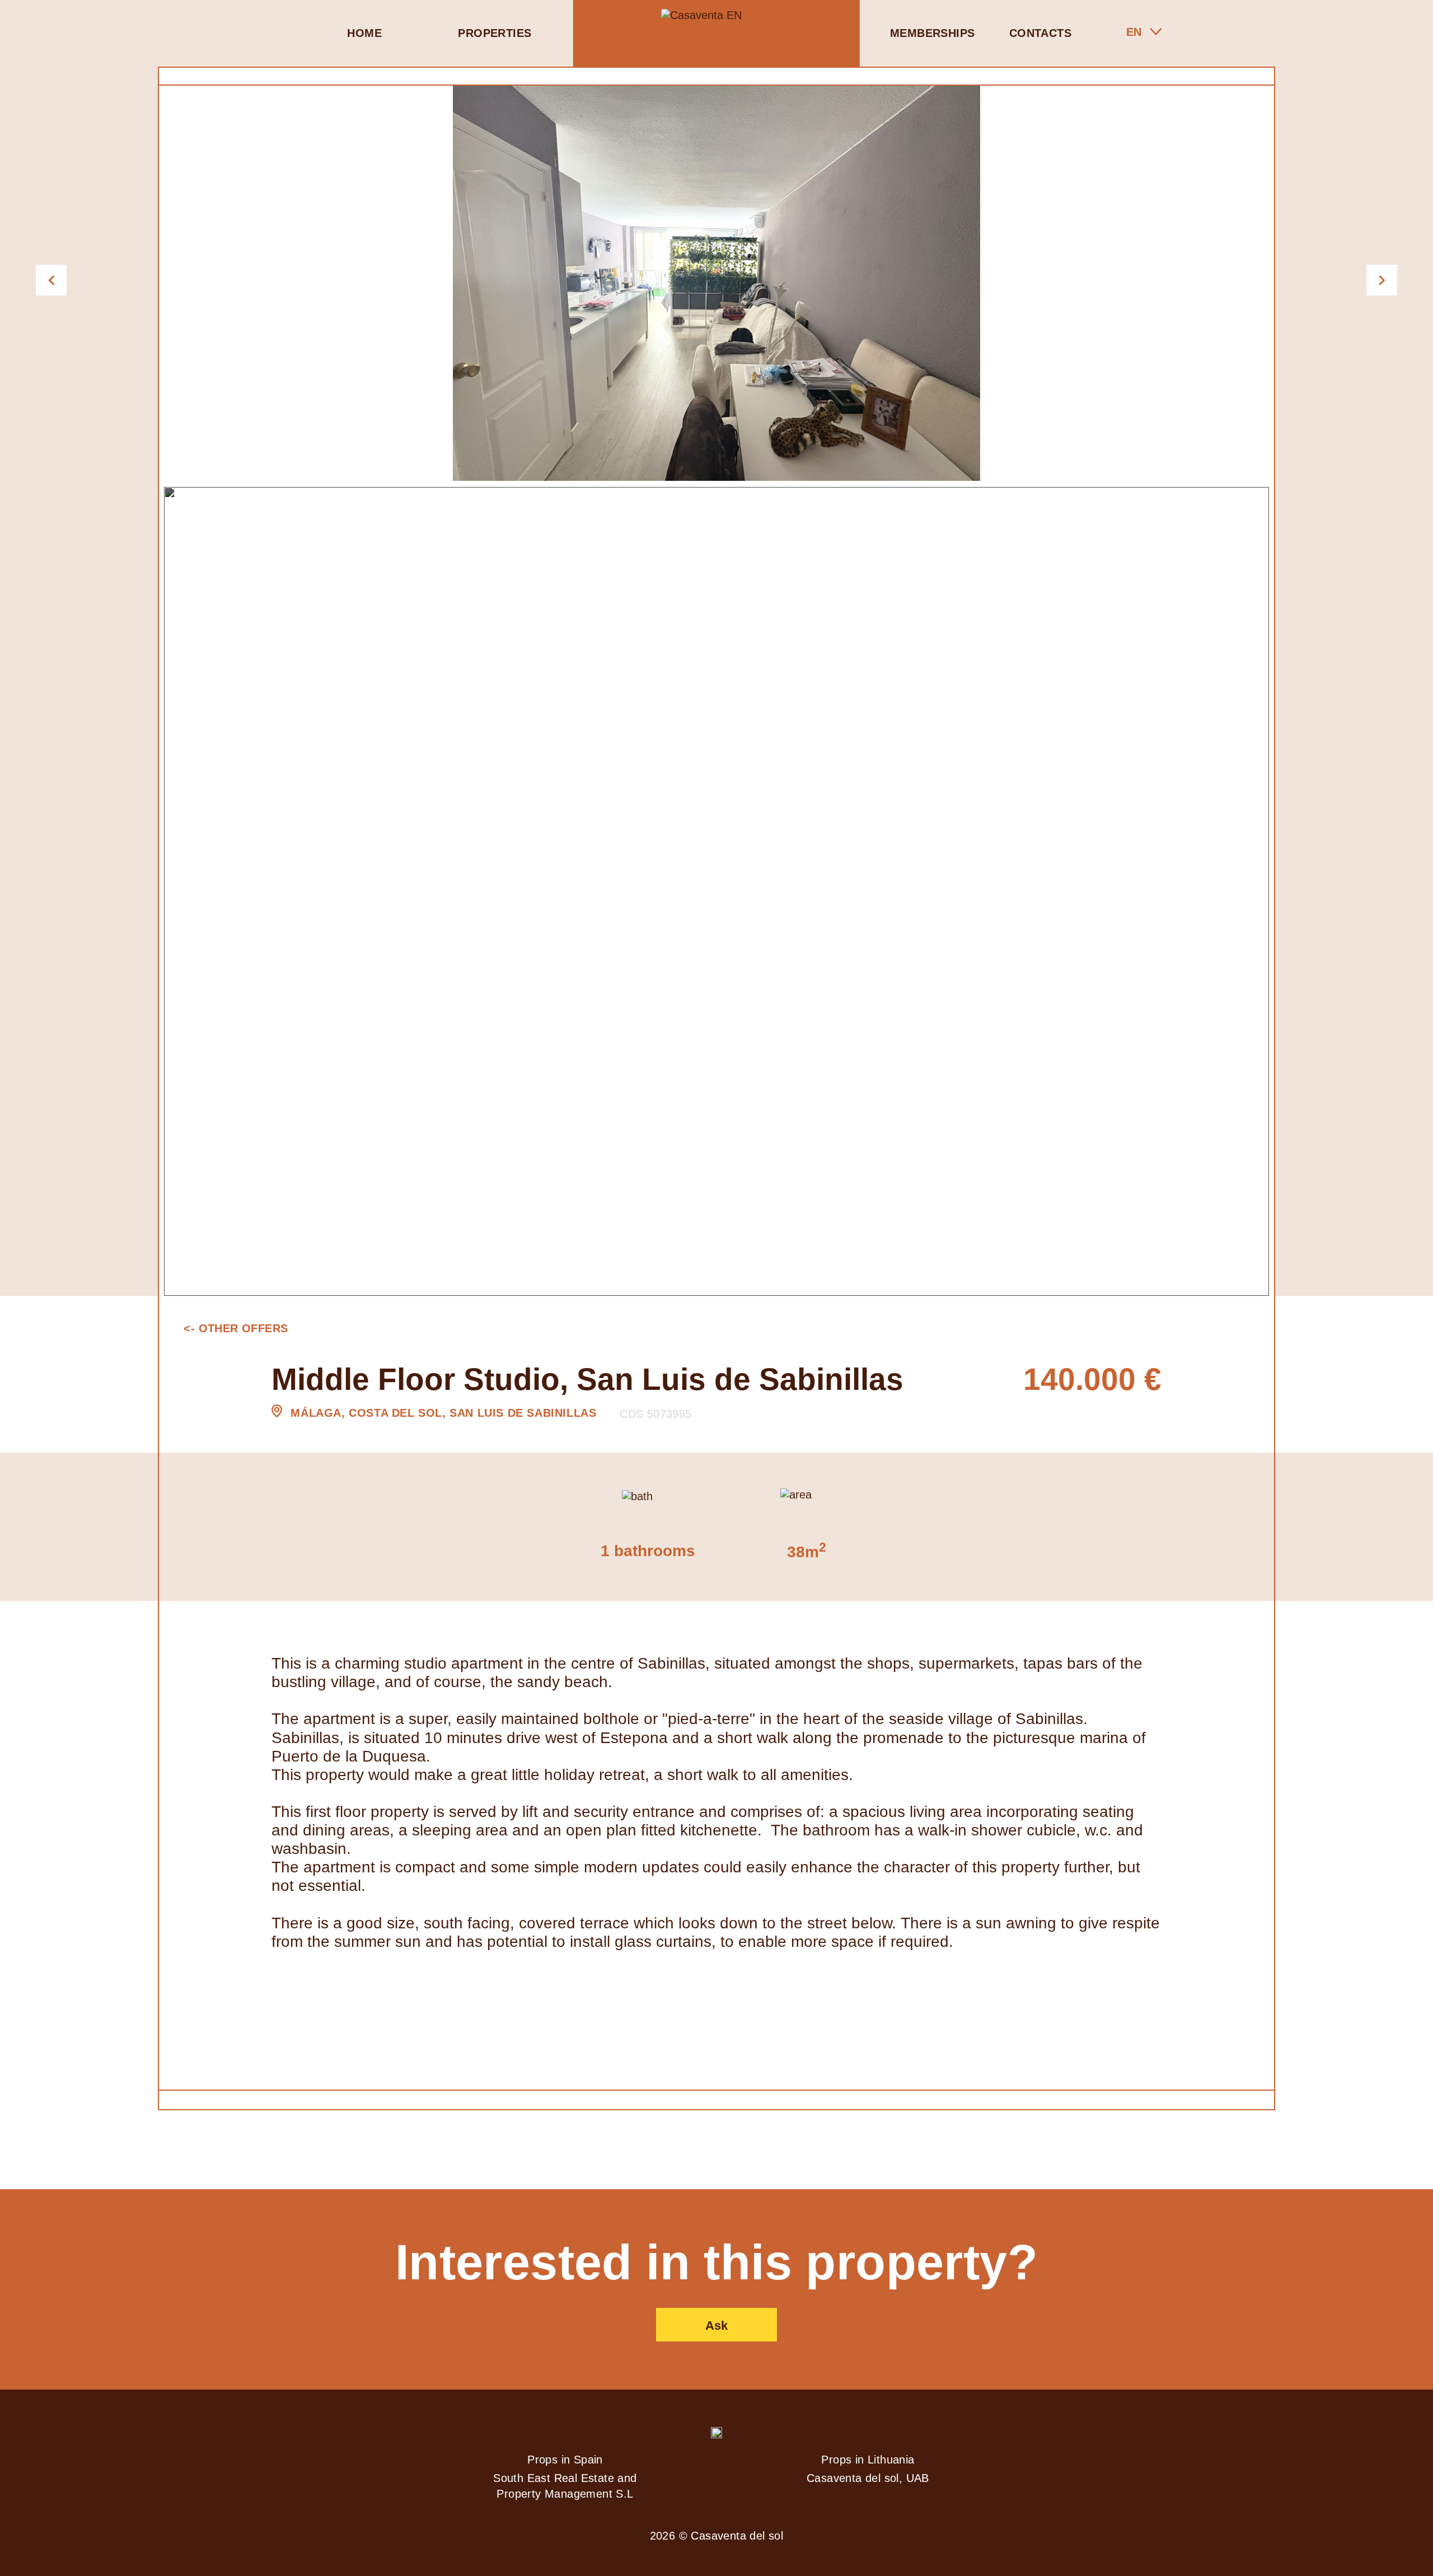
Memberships (932, 33)
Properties (495, 33)
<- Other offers (236, 1328)
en (1134, 32)
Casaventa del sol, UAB (868, 2478)
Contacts (1040, 33)
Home (364, 33)
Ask (716, 2326)
